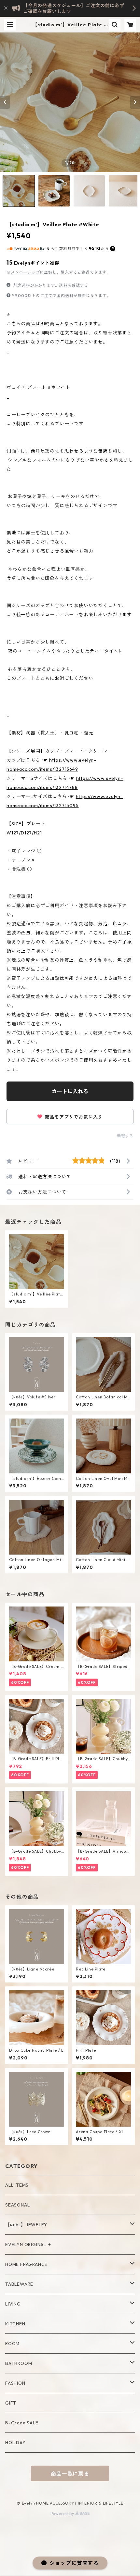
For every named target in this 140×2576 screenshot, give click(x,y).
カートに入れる (70, 1091)
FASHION (15, 2383)
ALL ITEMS (17, 2185)
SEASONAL (17, 2205)
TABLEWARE (19, 2284)
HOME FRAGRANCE (26, 2264)
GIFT (11, 2403)
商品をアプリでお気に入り (73, 1117)
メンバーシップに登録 (32, 272)
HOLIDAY (15, 2443)
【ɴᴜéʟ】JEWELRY (26, 2225)
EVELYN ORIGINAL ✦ (28, 2245)
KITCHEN (15, 2324)
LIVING (13, 2304)
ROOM (12, 2344)
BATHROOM (19, 2363)
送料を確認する (74, 285)
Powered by (63, 2513)
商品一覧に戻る (70, 2474)
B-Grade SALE (22, 2423)
